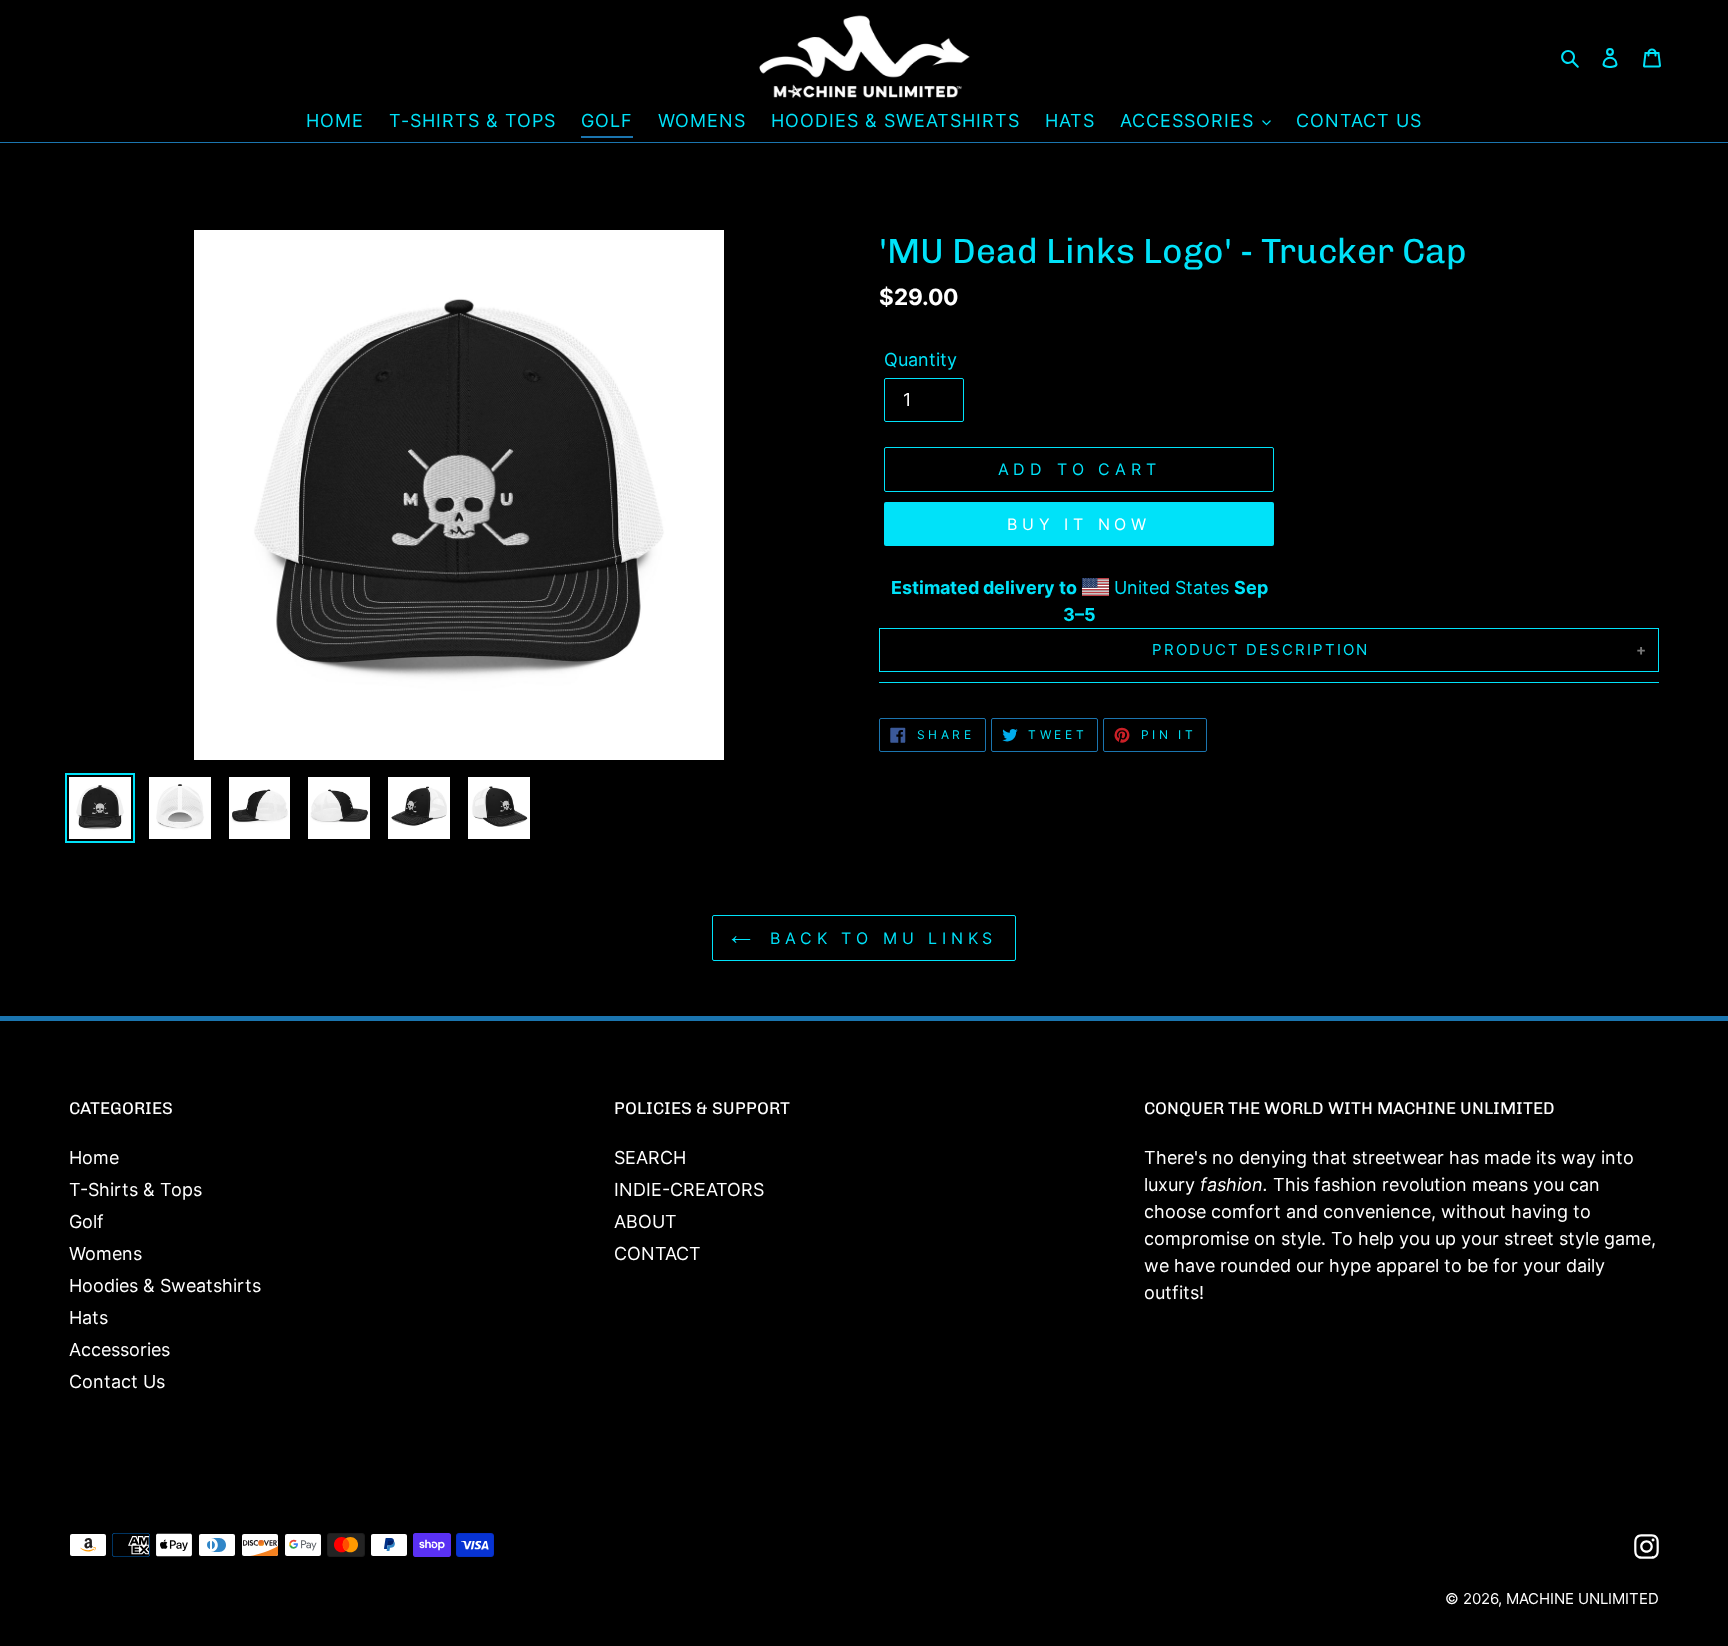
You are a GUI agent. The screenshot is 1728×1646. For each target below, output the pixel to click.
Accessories (119, 1349)
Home (94, 1157)
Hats (88, 1317)
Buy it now (1079, 524)
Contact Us (117, 1381)
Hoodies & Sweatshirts (165, 1285)
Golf (86, 1221)
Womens (105, 1253)
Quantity (920, 359)
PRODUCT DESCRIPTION (1260, 649)
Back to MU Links (879, 938)
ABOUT (645, 1221)
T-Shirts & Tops (135, 1189)
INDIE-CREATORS (689, 1189)
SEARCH (650, 1157)
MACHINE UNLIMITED (1582, 1598)
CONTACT (657, 1253)
